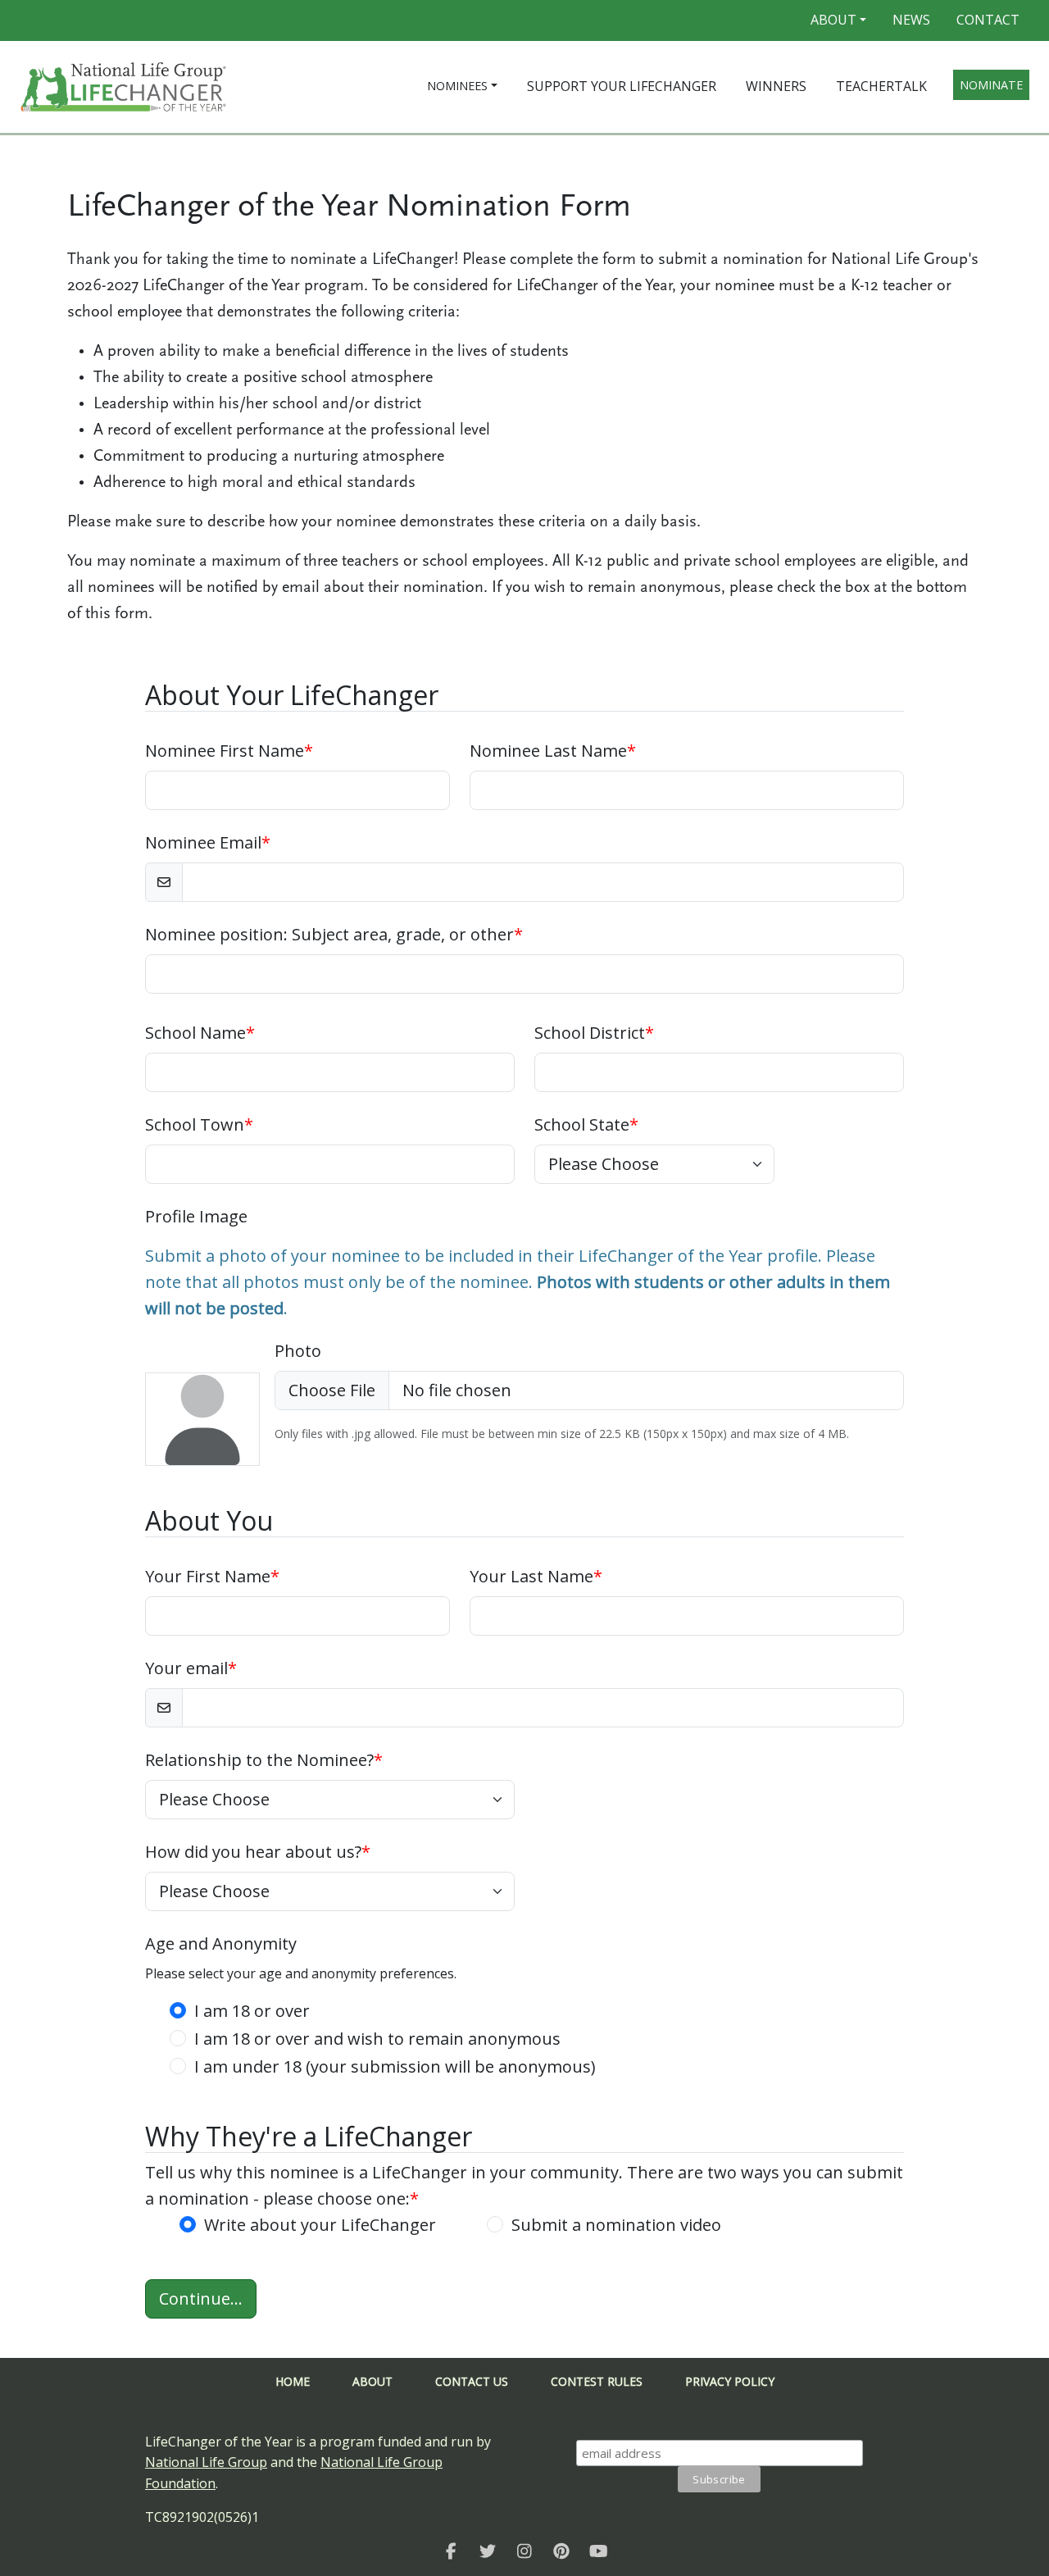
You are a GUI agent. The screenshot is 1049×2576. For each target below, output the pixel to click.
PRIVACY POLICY (730, 2381)
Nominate (991, 85)
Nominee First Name (229, 751)
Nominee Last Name (553, 751)
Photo (298, 1351)
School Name (200, 1033)
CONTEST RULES (597, 2381)
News (911, 20)
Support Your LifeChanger (622, 86)
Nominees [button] (457, 86)
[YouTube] (599, 2551)
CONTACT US (472, 2381)
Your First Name (212, 1576)
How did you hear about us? (258, 1852)
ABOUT (372, 2381)
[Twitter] (488, 2551)
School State (586, 1124)
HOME (293, 2381)
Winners (776, 86)
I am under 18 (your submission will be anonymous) (395, 2066)
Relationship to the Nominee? (264, 1760)
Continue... (201, 2298)
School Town (199, 1124)
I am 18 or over (252, 2011)
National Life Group (206, 2462)
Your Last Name (536, 1576)
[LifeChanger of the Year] (451, 2551)
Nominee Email (208, 842)
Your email (191, 1668)
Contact (988, 20)
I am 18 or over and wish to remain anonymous (377, 2039)
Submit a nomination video (616, 2225)
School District (594, 1033)
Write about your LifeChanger (320, 2225)
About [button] (833, 20)
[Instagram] (525, 2551)
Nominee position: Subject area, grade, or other (334, 934)
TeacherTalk (881, 86)
